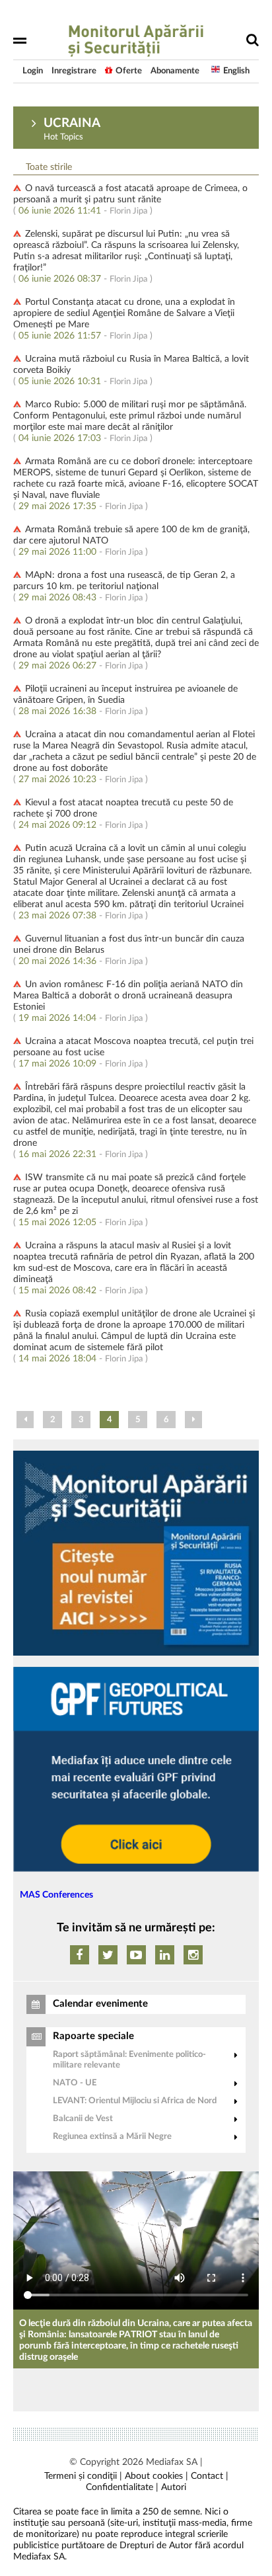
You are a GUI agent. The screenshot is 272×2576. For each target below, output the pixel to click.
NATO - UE (75, 2083)
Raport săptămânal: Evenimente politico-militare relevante (129, 2060)
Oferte (129, 71)
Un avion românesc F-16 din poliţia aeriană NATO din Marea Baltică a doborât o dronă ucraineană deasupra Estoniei (128, 996)
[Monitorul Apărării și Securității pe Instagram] (193, 1955)
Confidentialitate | (122, 2487)
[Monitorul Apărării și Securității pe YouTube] (136, 1955)
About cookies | (156, 2476)
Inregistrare (74, 71)
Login (33, 71)
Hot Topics (63, 137)
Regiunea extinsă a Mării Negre (112, 2137)
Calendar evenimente (100, 2004)
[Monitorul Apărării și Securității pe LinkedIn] (165, 1955)
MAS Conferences (56, 1895)
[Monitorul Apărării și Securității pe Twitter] (108, 1955)
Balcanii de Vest (83, 2119)
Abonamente (175, 71)
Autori (174, 2487)
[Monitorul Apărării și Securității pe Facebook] (80, 1955)
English (236, 71)
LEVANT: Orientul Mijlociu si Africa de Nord (135, 2101)
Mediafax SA (172, 2462)
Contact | (210, 2476)
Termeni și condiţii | (83, 2476)
